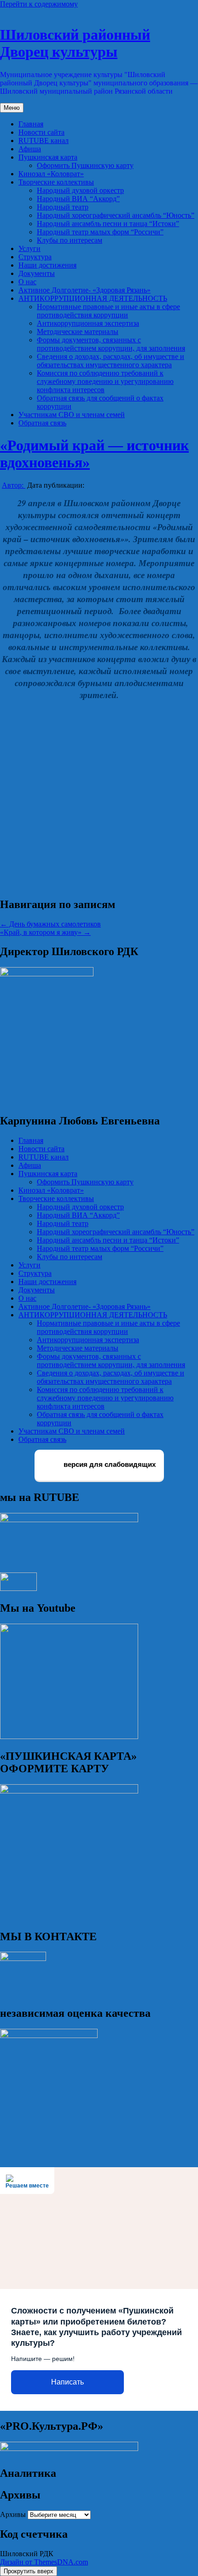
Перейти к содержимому (39, 4)
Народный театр (63, 207)
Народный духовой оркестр (80, 190)
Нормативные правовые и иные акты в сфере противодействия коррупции (108, 311)
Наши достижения (47, 265)
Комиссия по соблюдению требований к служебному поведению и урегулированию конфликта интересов (105, 381)
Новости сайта (41, 132)
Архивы (13, 2514)
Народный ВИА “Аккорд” (78, 199)
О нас (27, 282)
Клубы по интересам (70, 240)
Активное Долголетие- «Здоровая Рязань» (84, 290)
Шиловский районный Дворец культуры (75, 43)
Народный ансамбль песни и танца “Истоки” (108, 224)
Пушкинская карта (48, 157)
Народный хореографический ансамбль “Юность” (116, 215)
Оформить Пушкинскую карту (85, 165)
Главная (31, 124)
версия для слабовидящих (109, 1465)
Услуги (29, 248)
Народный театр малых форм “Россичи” (100, 232)
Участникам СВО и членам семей (72, 415)
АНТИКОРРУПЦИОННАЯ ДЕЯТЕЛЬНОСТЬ (93, 298)
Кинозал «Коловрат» (51, 174)
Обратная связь (42, 423)
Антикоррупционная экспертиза (88, 323)
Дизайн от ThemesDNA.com (44, 2562)
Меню (12, 108)
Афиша (30, 149)
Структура (35, 257)
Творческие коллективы (56, 182)
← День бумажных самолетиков (50, 924)
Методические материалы (78, 332)
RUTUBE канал (44, 140)
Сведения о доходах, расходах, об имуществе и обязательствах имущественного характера (111, 361)
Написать (67, 2382)
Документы (37, 273)
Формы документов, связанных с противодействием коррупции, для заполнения (111, 344)
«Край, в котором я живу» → (45, 932)
